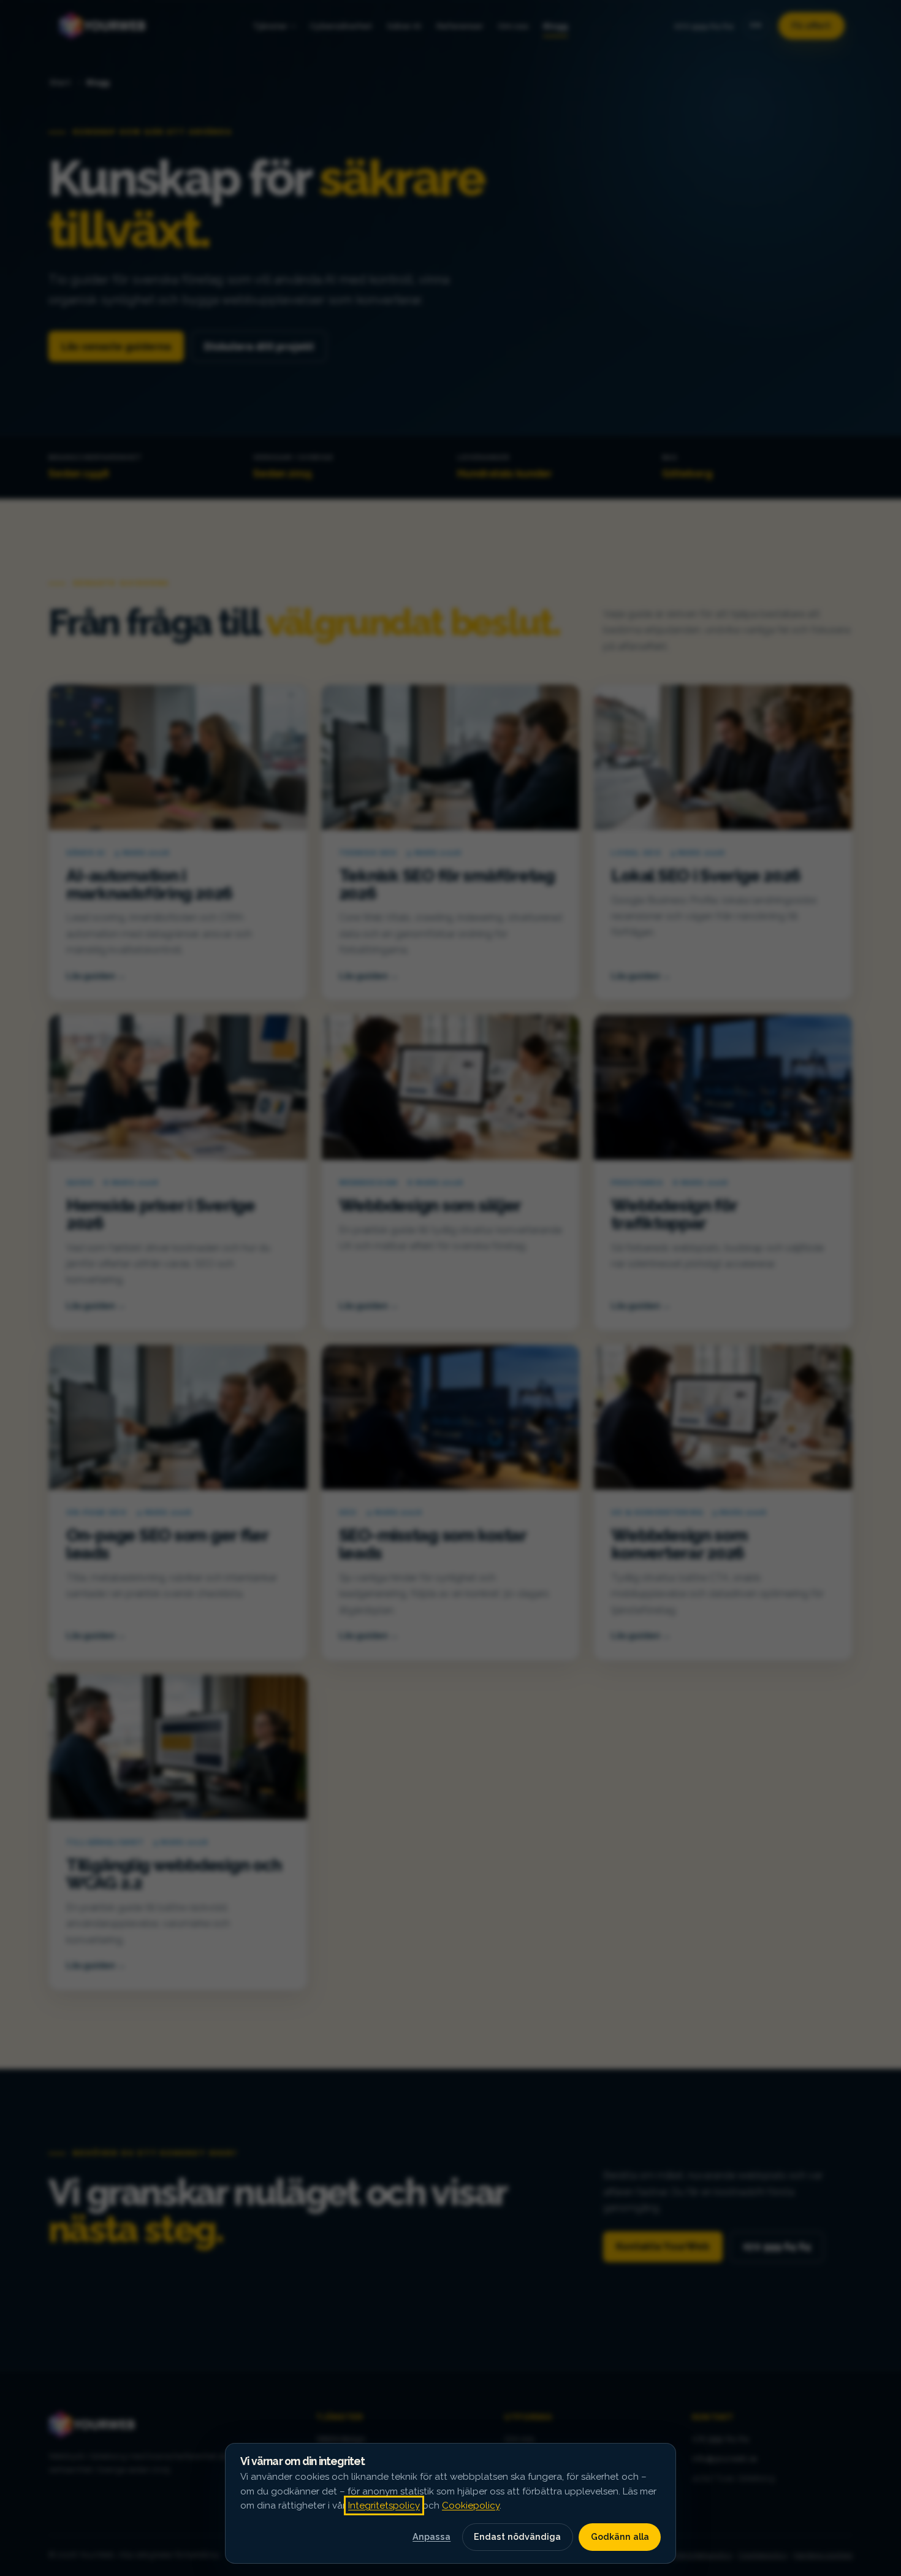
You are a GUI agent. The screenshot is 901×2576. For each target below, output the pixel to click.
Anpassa (431, 2536)
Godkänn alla (620, 2536)
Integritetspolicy (384, 2506)
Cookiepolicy (471, 2506)
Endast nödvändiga (517, 2536)
